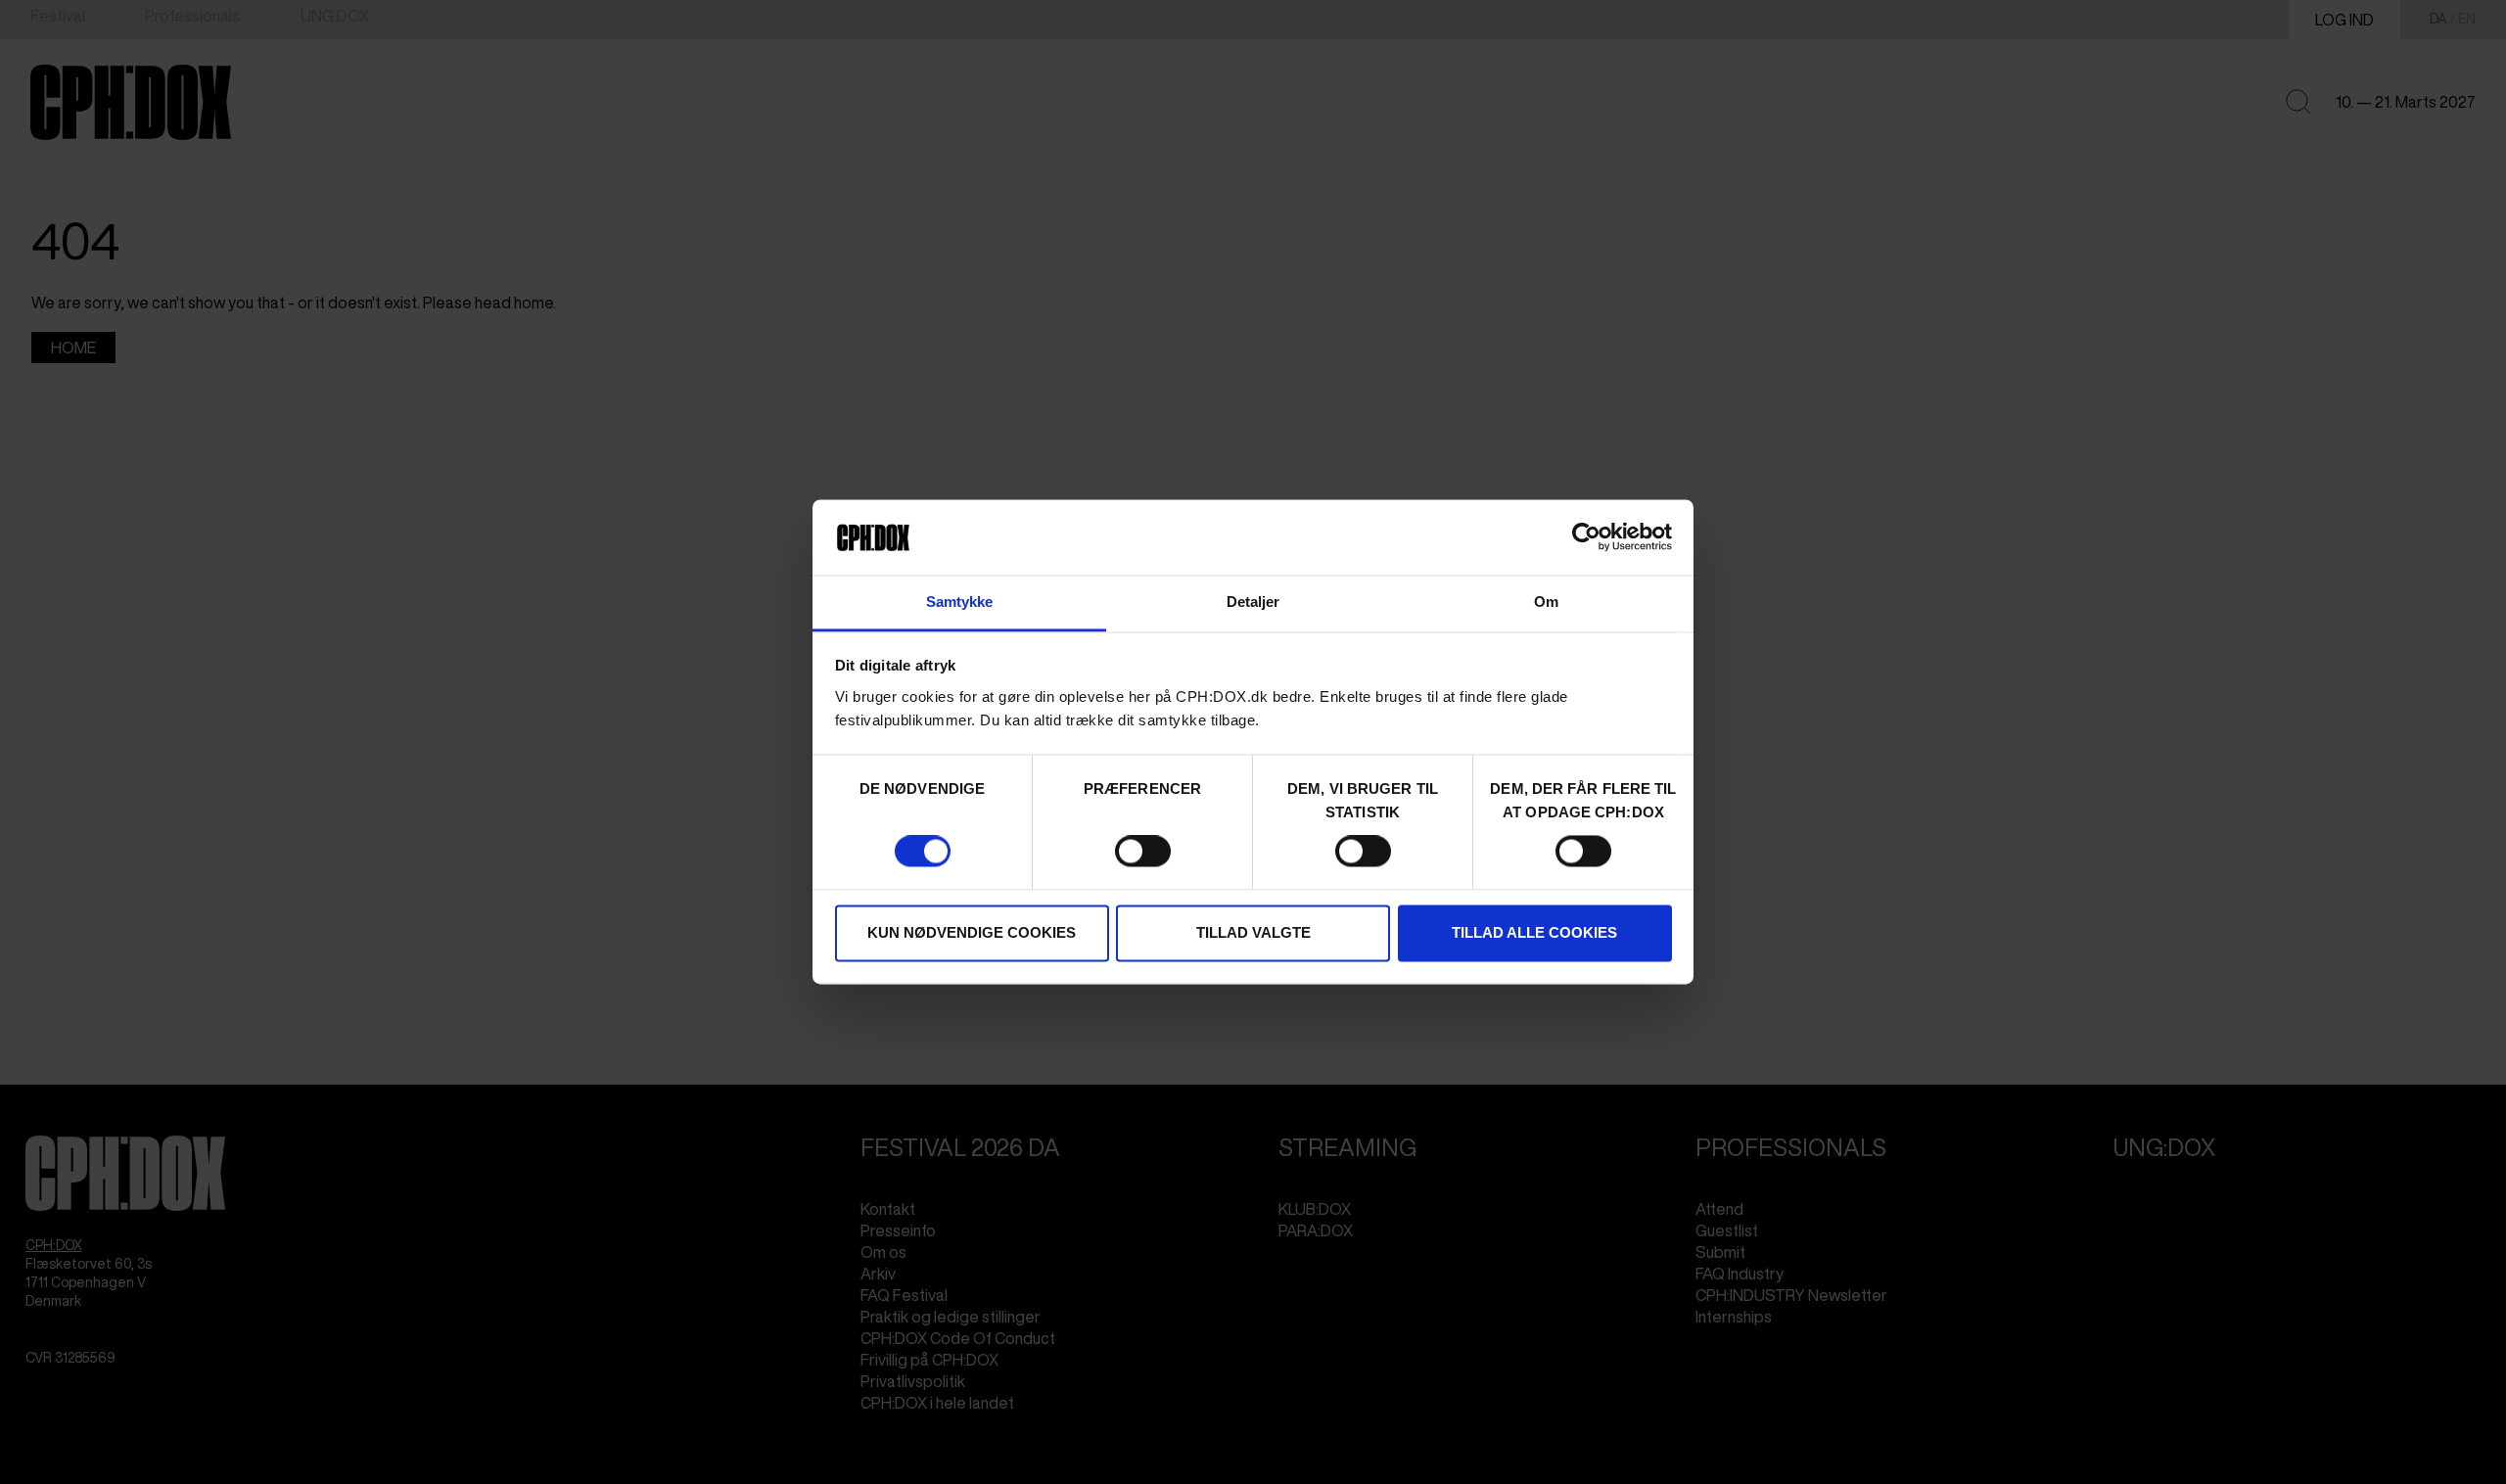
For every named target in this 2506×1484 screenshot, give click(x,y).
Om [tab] (1546, 602)
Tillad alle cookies (1534, 932)
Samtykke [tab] (960, 602)
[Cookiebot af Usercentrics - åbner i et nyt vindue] (1586, 537)
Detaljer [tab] (1253, 602)
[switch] (1143, 852)
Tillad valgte (1253, 932)
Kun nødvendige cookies (972, 932)
